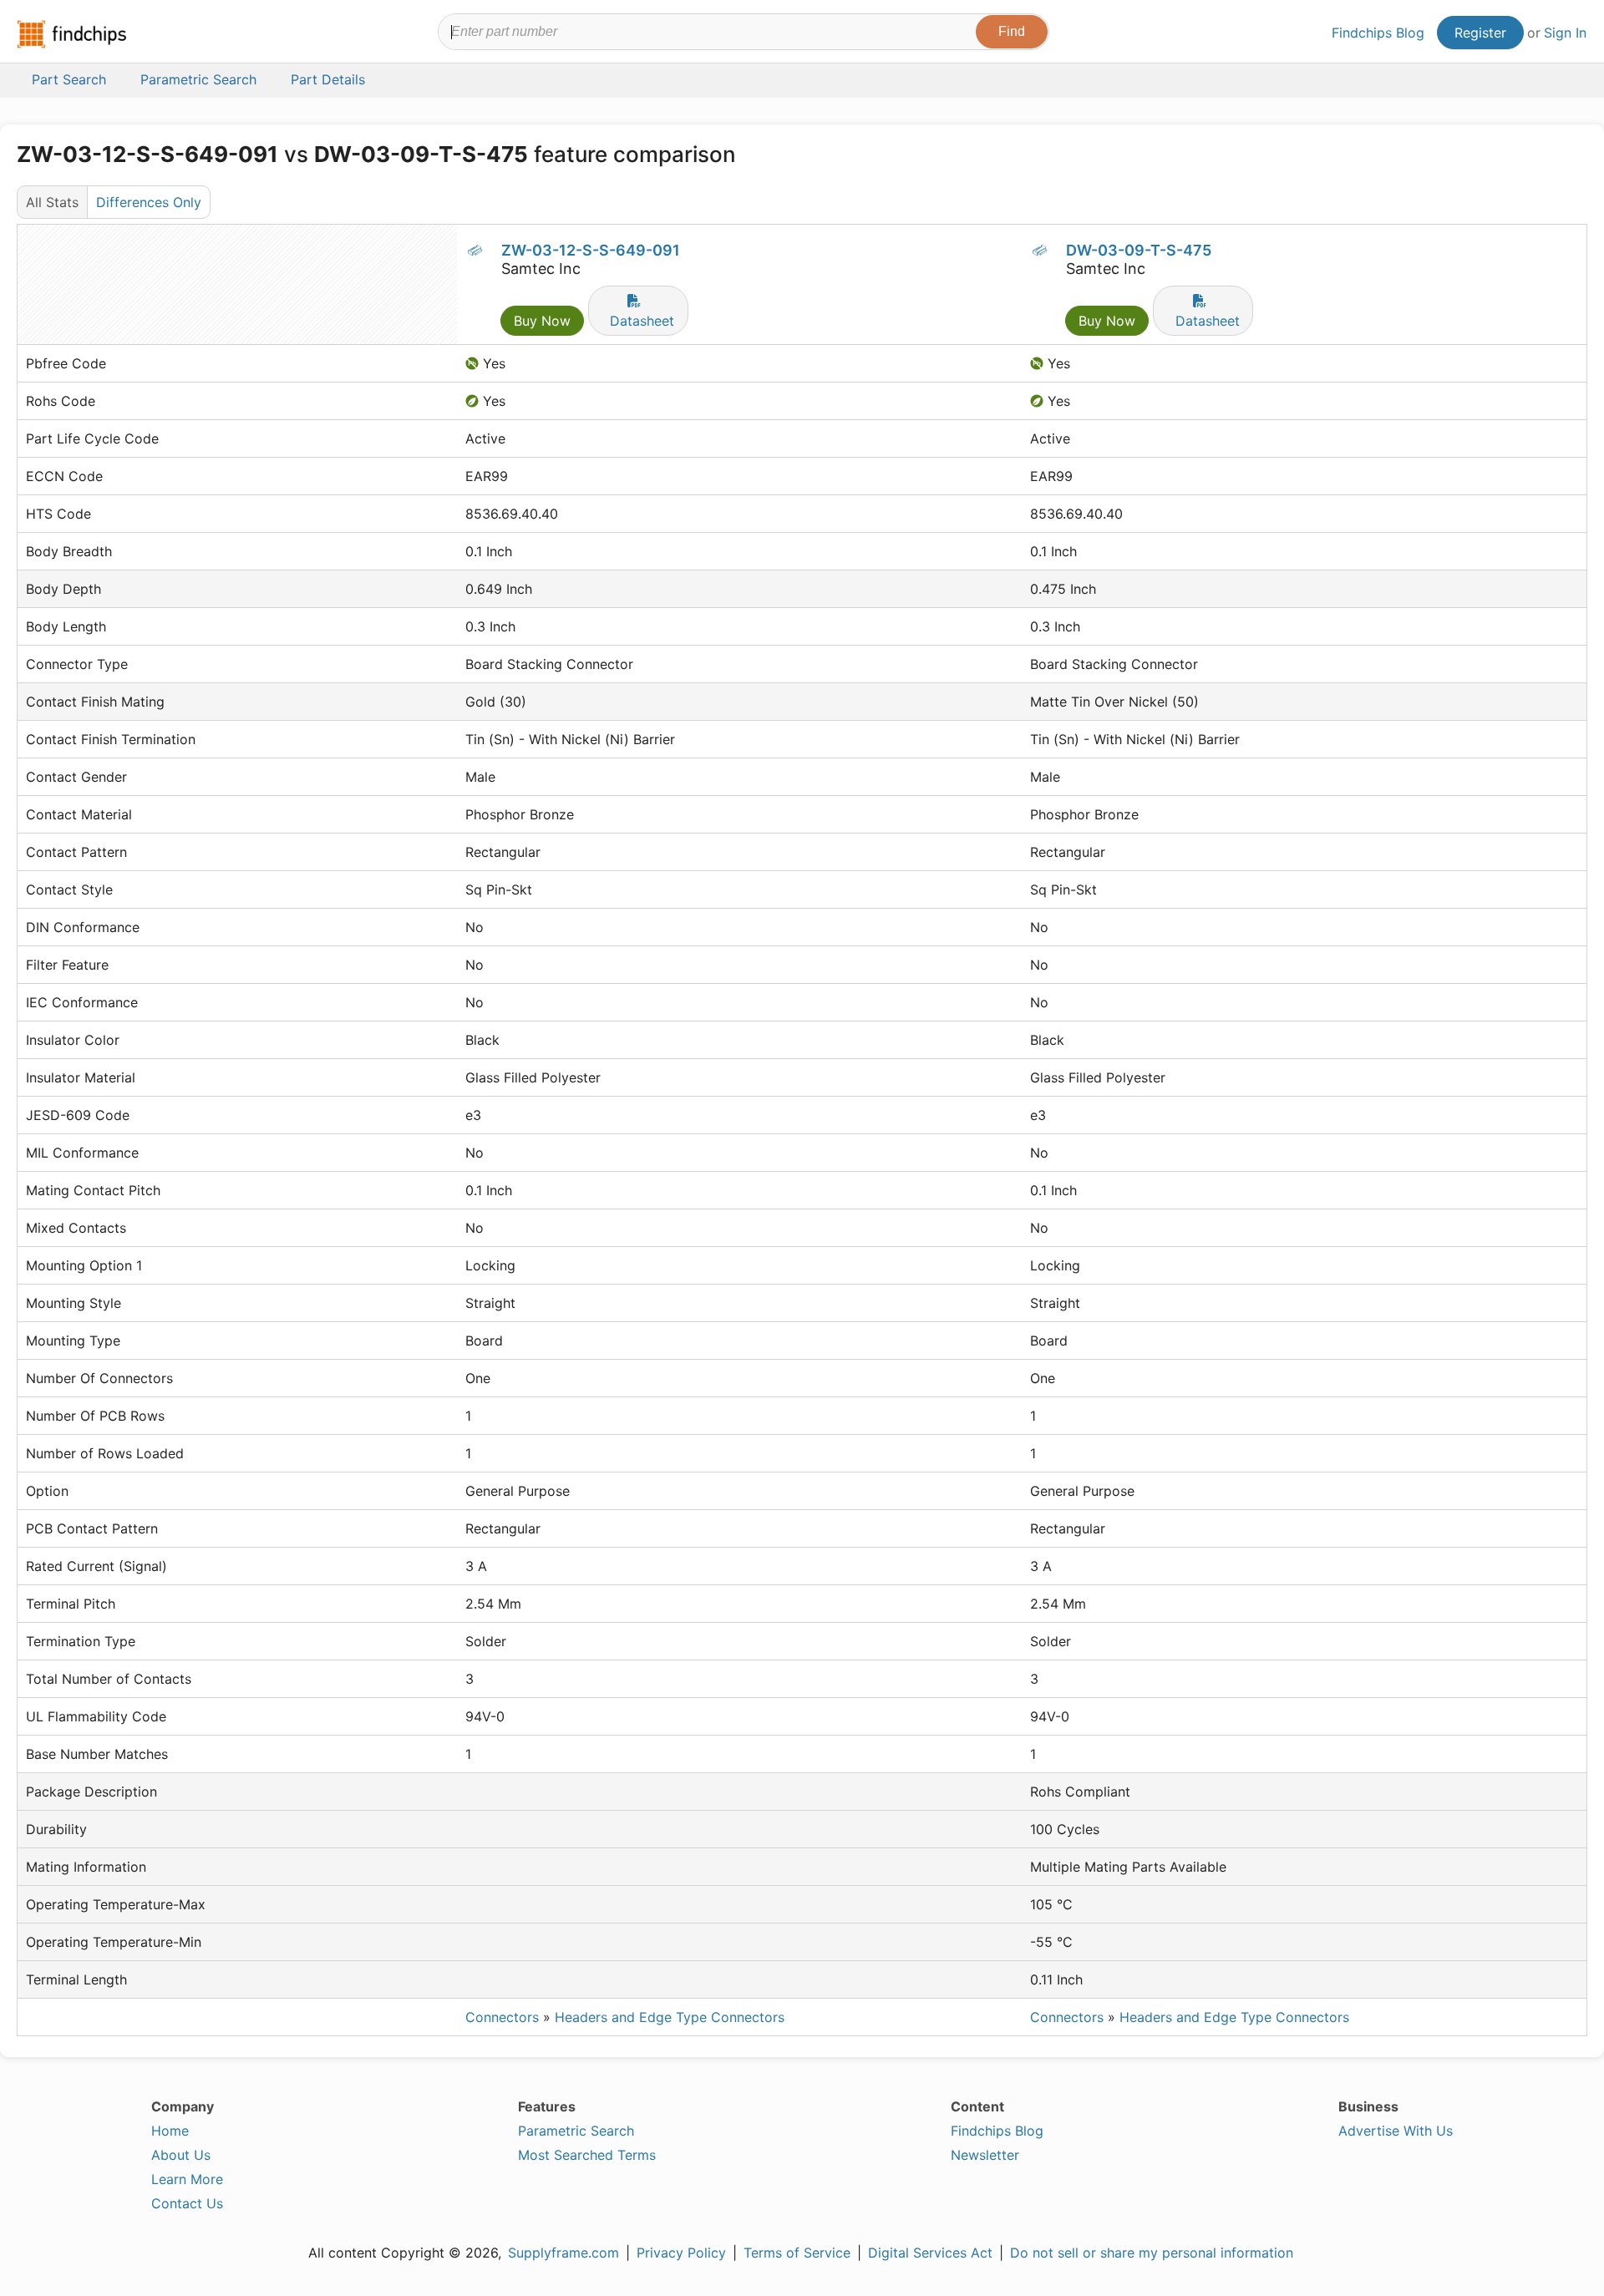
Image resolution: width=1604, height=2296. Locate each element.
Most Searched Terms (587, 2155)
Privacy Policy (681, 2253)
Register (1480, 33)
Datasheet (642, 321)
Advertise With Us (1396, 2131)
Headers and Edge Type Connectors (670, 2017)
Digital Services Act (930, 2253)
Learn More (187, 2179)
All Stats (52, 202)
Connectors (502, 2017)
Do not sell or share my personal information (1152, 2253)
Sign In (1565, 33)
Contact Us (187, 2203)
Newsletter (985, 2155)
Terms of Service (797, 2253)
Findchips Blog (1378, 33)
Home (170, 2131)
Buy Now (542, 321)
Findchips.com (72, 34)
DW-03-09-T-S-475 (1139, 250)
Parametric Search (576, 2131)
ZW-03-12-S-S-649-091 (591, 250)
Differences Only (149, 202)
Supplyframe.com (563, 2253)
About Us (181, 2155)
